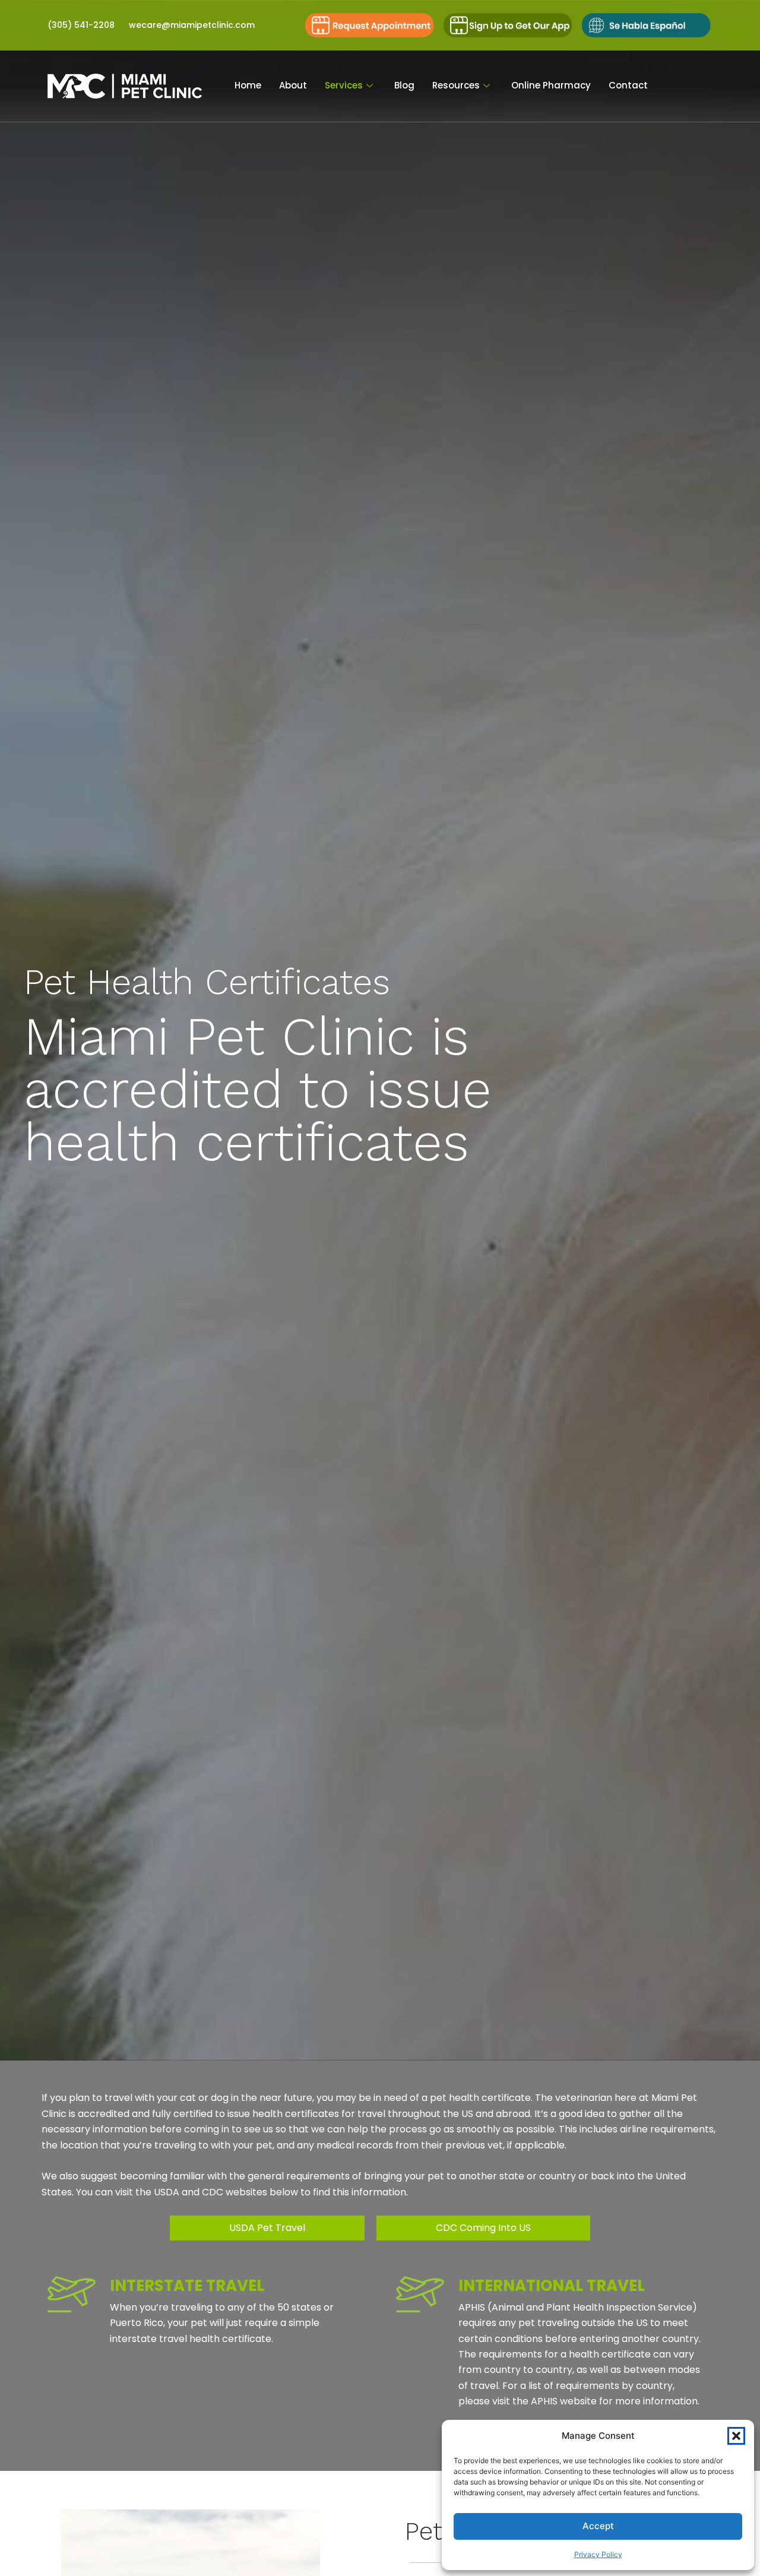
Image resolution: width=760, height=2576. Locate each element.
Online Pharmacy (551, 85)
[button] (736, 2436)
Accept (598, 2526)
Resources (456, 85)
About (293, 85)
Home (248, 85)
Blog (404, 85)
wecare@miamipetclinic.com (192, 25)
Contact (628, 85)
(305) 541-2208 (81, 25)
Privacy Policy (598, 2554)
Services (344, 85)
